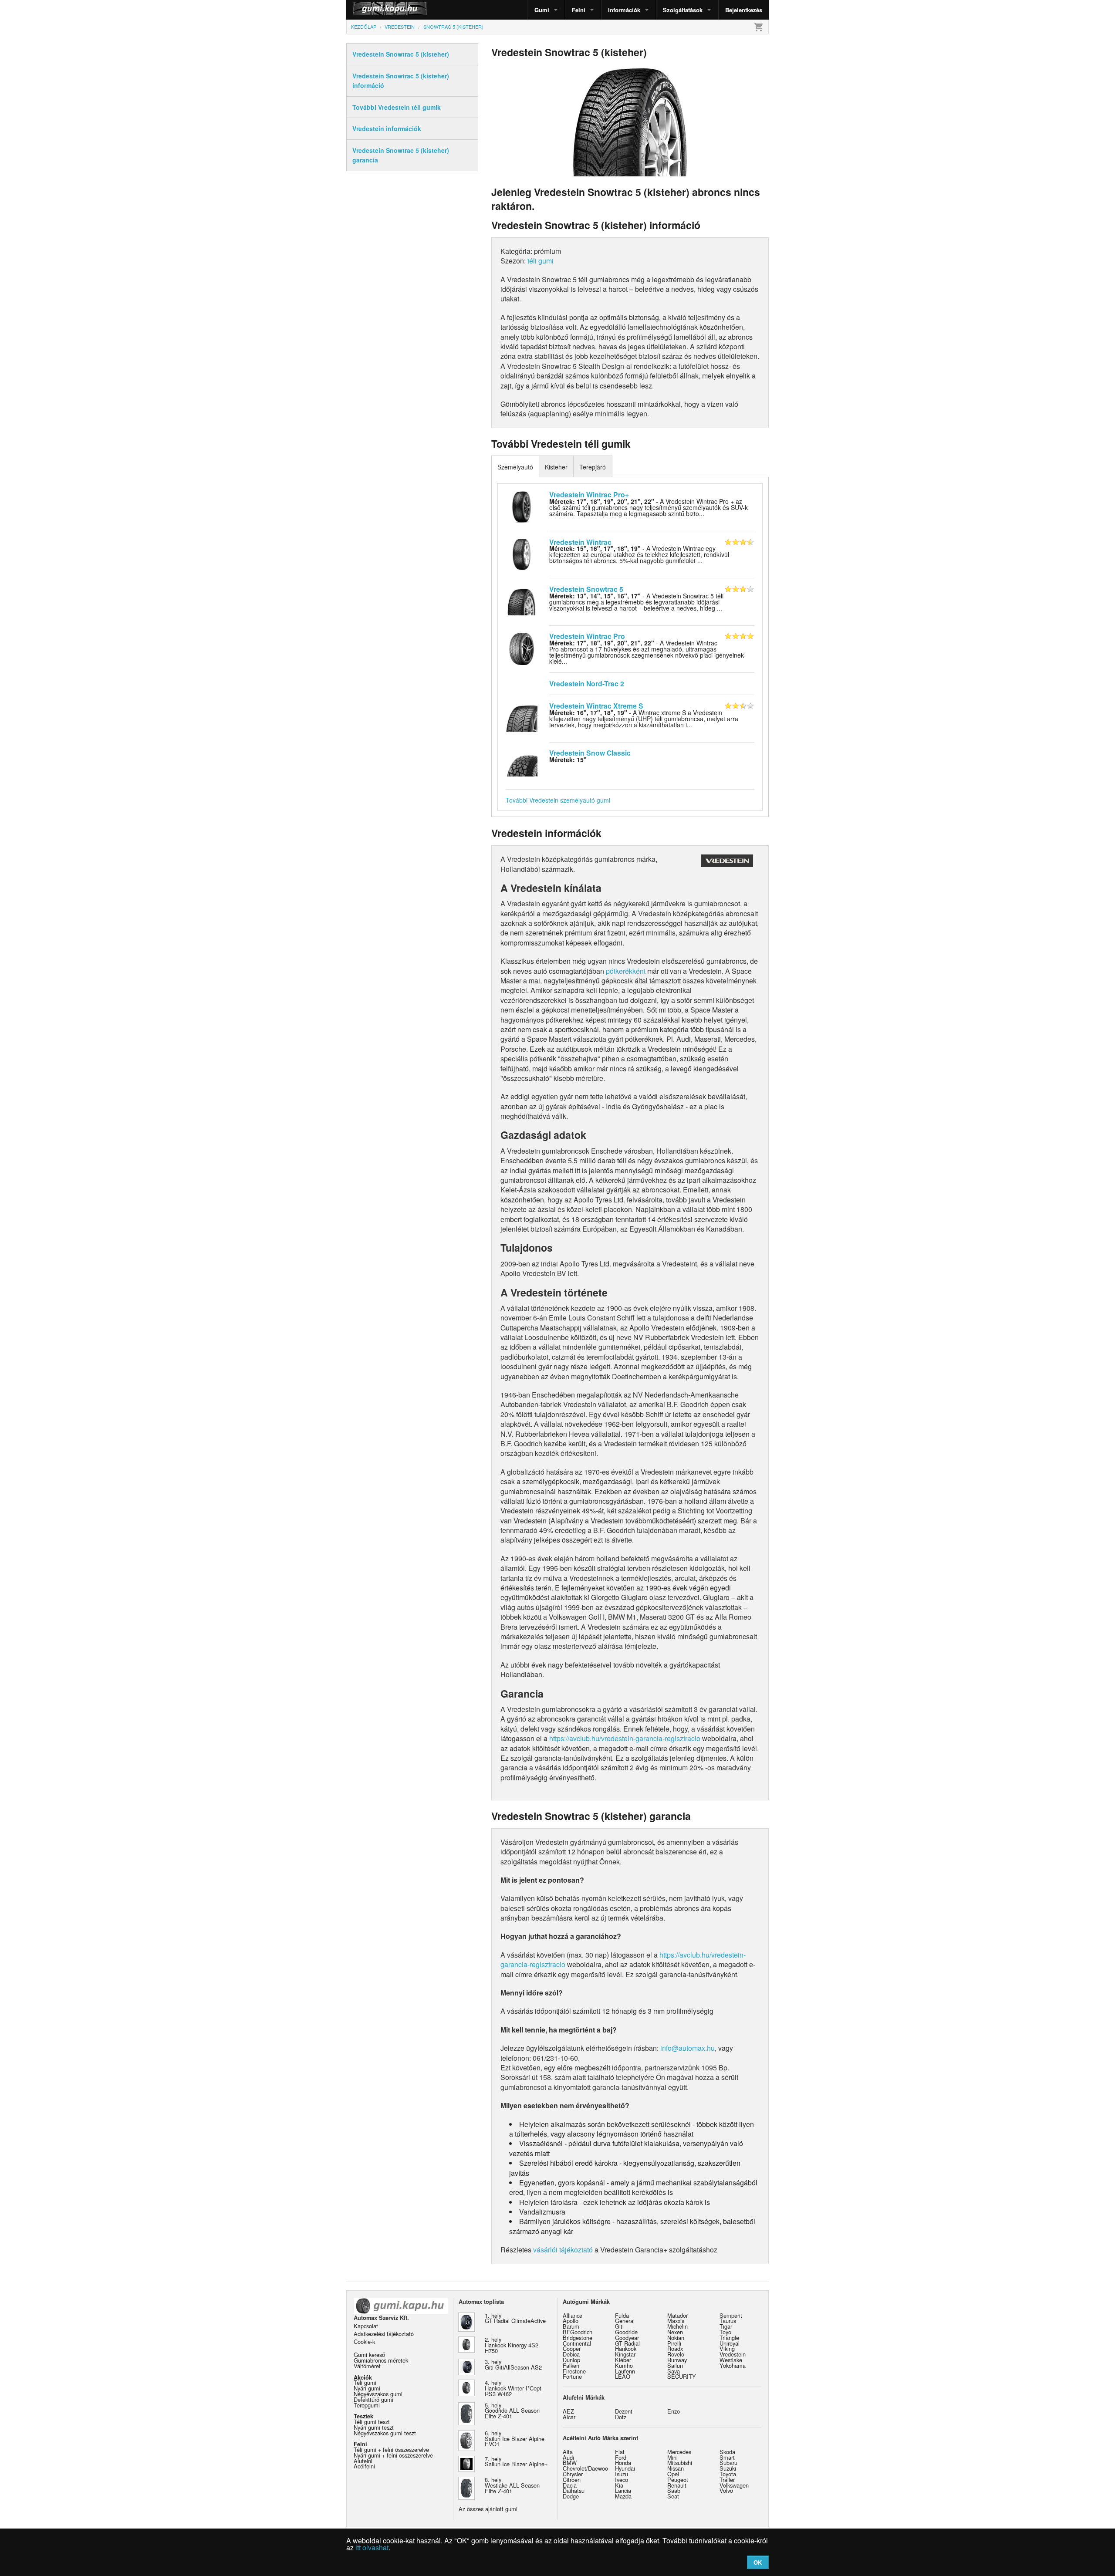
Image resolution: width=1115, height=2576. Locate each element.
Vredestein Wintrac (580, 542)
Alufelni (363, 2461)
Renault (677, 2485)
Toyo (725, 2332)
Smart (727, 2457)
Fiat (620, 2452)
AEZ (568, 2411)
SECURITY (682, 2376)
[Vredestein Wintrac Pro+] (522, 506)
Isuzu (622, 2474)
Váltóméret (367, 2366)
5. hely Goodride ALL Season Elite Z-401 (512, 2411)
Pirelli (674, 2343)
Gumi (542, 10)
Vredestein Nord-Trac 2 (587, 684)
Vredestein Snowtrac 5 (586, 589)
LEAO (623, 2376)
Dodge (571, 2496)
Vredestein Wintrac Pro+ (589, 495)
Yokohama (733, 2365)
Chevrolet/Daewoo (585, 2468)
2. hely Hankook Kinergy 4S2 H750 (512, 2345)
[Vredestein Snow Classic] (522, 765)
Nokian (676, 2338)
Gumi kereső (369, 2355)
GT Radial (627, 2343)
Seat (673, 2496)
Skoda (727, 2452)
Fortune (572, 2376)
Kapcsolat (366, 2326)
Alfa (568, 2452)
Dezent (624, 2411)
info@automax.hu (688, 2048)
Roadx (675, 2348)
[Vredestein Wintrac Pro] (522, 648)
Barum (571, 2326)
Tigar (726, 2326)
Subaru (728, 2463)
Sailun (675, 2365)
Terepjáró (593, 467)
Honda (623, 2463)
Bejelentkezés (744, 10)
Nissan (676, 2468)
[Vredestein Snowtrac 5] (522, 601)
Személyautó (515, 467)
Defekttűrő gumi (373, 2399)
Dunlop (571, 2360)
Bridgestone (578, 2338)
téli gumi (541, 261)
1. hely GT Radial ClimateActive (515, 2318)
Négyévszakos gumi (378, 2394)
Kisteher (556, 467)
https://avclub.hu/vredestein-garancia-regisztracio (625, 1738)
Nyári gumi (367, 2388)
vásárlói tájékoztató (563, 2250)
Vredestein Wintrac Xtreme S (596, 706)
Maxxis (676, 2321)
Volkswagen (734, 2485)
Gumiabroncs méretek (381, 2360)
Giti (619, 2326)
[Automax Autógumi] (368, 10)
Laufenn (625, 2371)
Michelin (677, 2326)
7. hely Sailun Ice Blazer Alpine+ (516, 2461)
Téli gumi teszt (372, 2422)
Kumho (624, 2365)
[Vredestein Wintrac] (522, 554)
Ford (621, 2457)
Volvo (726, 2490)
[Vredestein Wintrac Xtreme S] (522, 717)
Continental (577, 2343)
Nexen (675, 2332)
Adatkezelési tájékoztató (384, 2334)
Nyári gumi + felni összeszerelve (393, 2455)
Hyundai (625, 2468)
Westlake (731, 2360)
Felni (579, 10)
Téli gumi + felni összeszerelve (391, 2449)
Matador (677, 2315)
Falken (571, 2365)
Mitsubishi (680, 2463)
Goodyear (627, 2338)
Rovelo (676, 2354)
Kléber (623, 2360)
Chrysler (573, 2474)
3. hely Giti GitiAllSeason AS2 (513, 2364)
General (625, 2321)
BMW (570, 2463)
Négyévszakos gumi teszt (385, 2433)
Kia (619, 2485)
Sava (674, 2371)
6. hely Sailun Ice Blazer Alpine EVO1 (515, 2439)
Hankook (626, 2348)
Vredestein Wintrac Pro (587, 636)
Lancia (623, 2490)
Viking (727, 2348)
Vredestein (733, 2354)
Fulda (622, 2315)
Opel (673, 2474)
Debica (571, 2354)
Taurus (728, 2321)
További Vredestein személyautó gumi (558, 800)
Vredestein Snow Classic (590, 753)
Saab (674, 2490)
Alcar (569, 2417)
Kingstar (625, 2354)
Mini (672, 2457)
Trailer (727, 2480)
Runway (677, 2360)
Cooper (572, 2348)
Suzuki (728, 2468)
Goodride (626, 2332)
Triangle (729, 2338)
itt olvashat (372, 2547)
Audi (568, 2457)
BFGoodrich (578, 2332)
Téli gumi (365, 2382)
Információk (624, 10)
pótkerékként (626, 971)
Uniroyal (730, 2343)
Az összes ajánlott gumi (488, 2509)
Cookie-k (364, 2341)
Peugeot (678, 2480)
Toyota (728, 2474)
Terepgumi (367, 2405)
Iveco (622, 2480)
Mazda (623, 2496)
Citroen (572, 2480)
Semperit (731, 2315)
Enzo (674, 2411)
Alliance (573, 2315)
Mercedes (679, 2452)
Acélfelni (364, 2466)
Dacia (570, 2485)
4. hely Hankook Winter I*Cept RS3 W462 (513, 2388)
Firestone (574, 2371)
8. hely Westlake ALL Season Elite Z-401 (512, 2485)
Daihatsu (574, 2490)
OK (758, 2562)
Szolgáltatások (683, 10)
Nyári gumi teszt (374, 2427)
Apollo (571, 2321)
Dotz (621, 2417)
